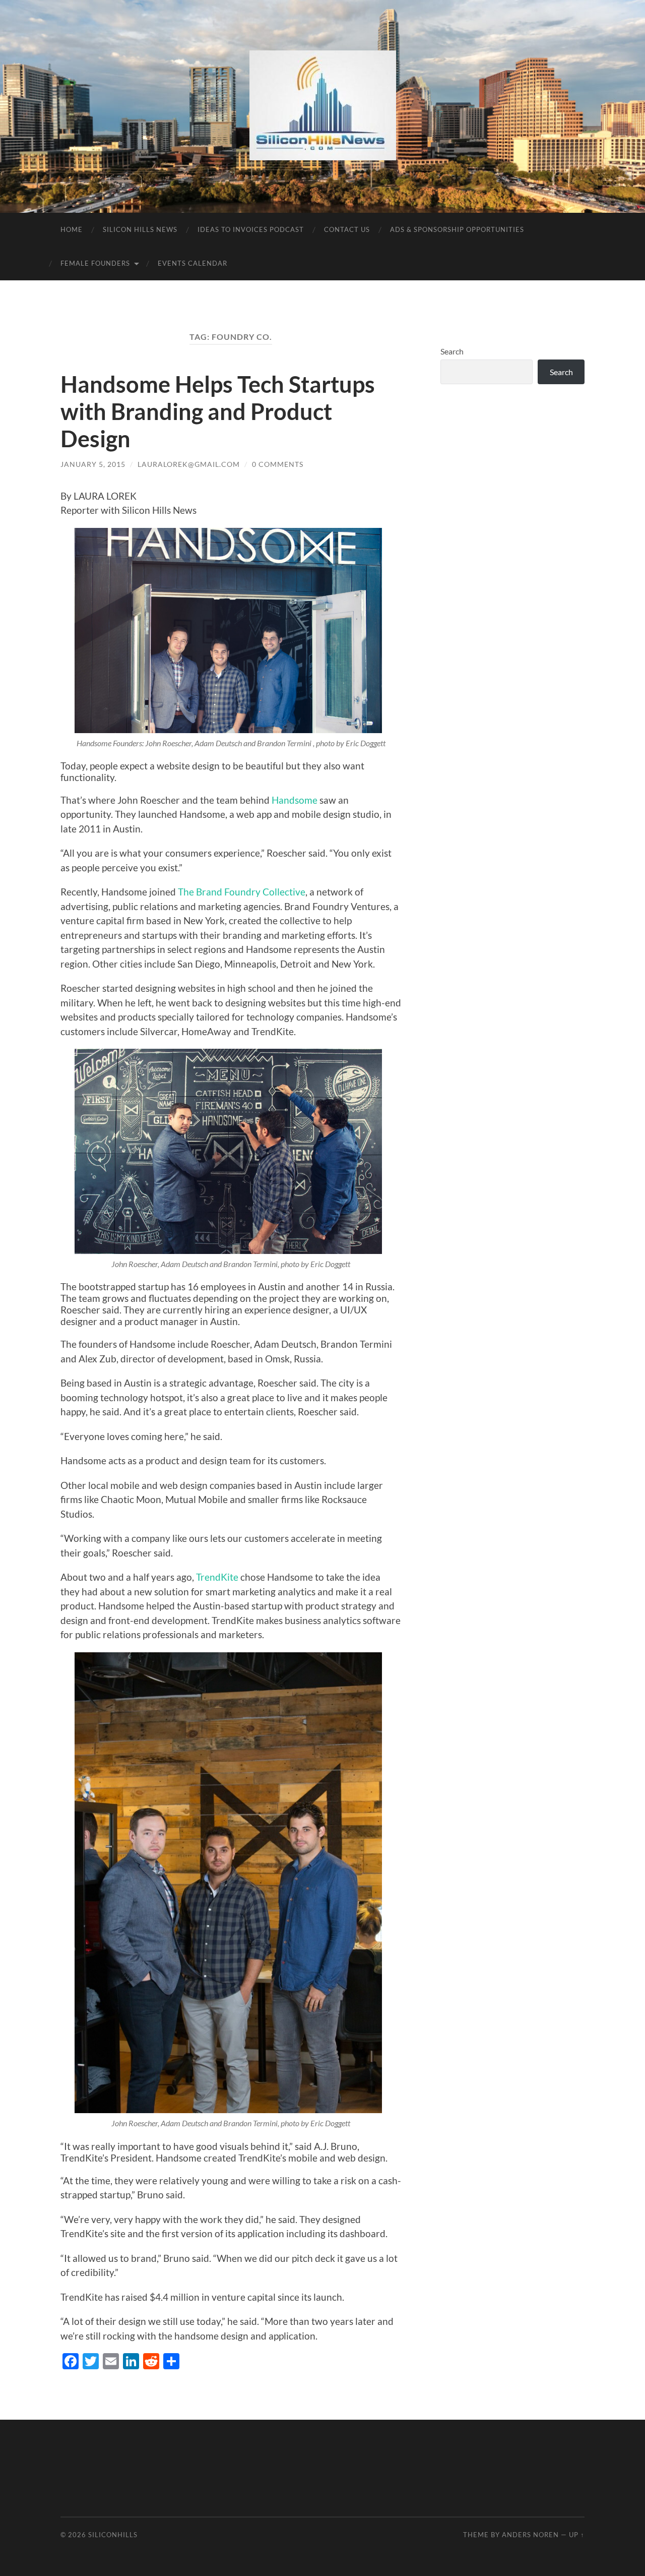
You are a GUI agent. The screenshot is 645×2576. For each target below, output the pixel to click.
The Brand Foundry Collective (242, 892)
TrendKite (216, 1577)
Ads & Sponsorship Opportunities (457, 229)
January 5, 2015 (93, 464)
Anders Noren (530, 2535)
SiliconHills (113, 2535)
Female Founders (95, 263)
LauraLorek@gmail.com (189, 464)
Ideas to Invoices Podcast (251, 229)
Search (452, 351)
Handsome (296, 800)
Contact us (347, 229)
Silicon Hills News (140, 229)
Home (72, 229)
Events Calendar (192, 263)
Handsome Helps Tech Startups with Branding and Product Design (218, 411)
